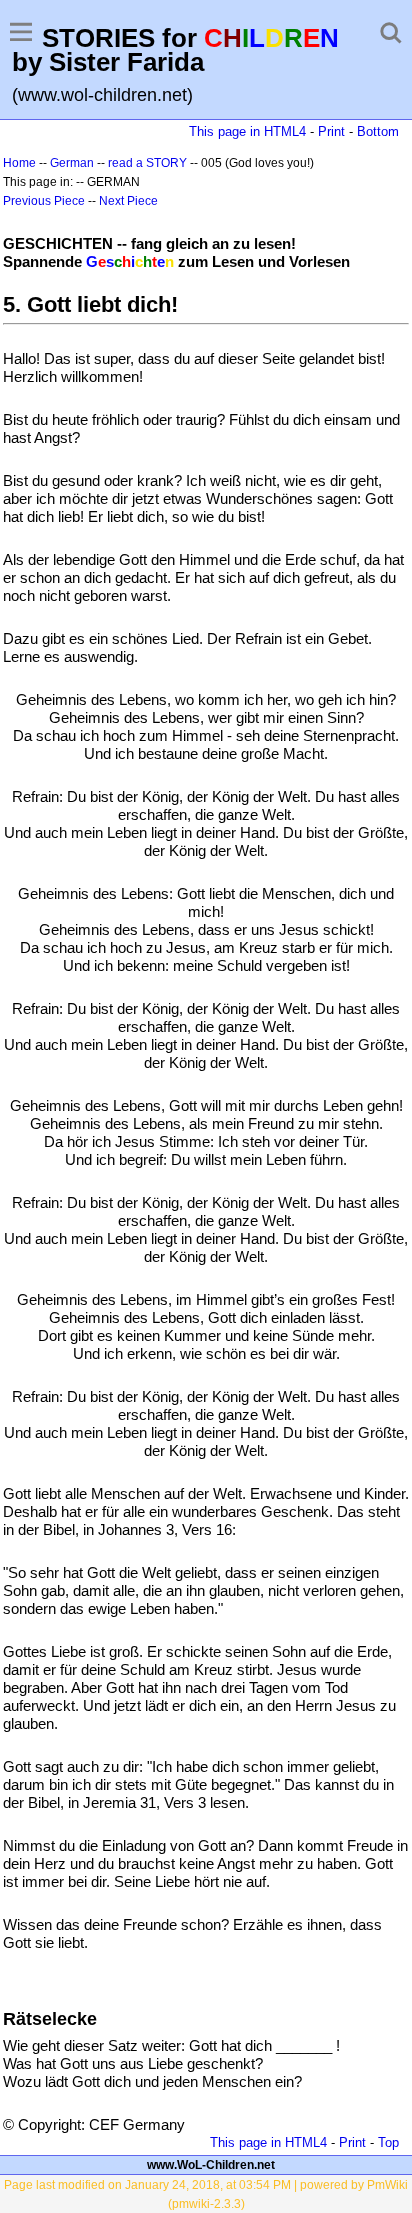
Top (388, 2142)
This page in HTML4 (247, 131)
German (72, 163)
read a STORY (147, 163)
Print (331, 131)
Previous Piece (44, 201)
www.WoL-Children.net (211, 2165)
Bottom (378, 131)
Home (19, 163)
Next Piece (128, 201)
